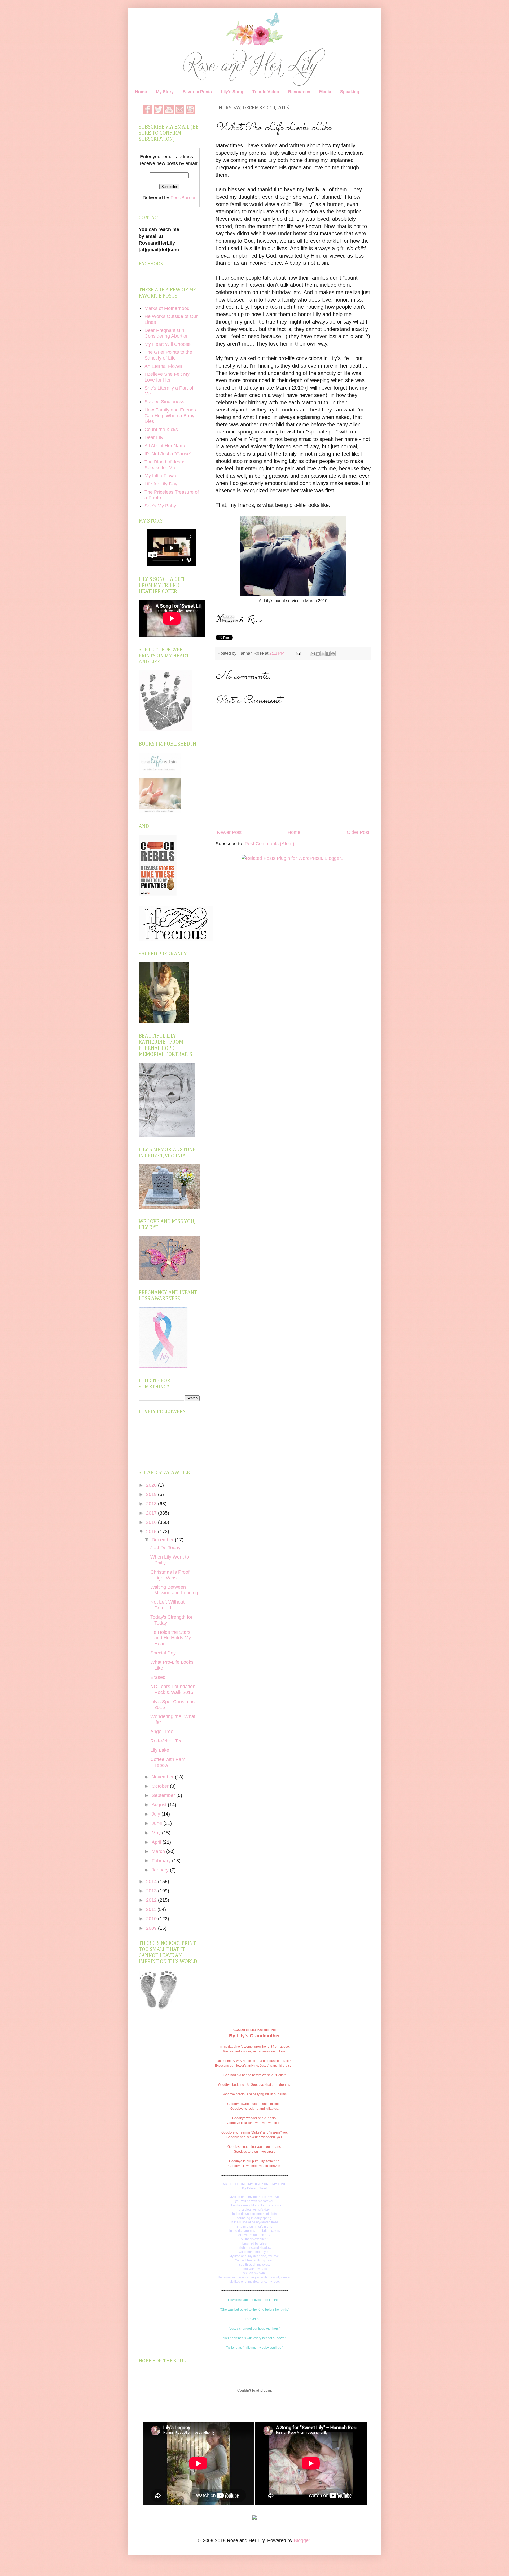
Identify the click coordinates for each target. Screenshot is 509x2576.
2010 (152, 1919)
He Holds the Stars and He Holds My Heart (171, 1638)
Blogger (302, 2540)
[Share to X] (323, 654)
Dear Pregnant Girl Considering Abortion (167, 333)
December (163, 1540)
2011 (152, 1909)
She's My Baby (160, 506)
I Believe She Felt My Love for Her (167, 377)
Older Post (358, 832)
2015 (152, 1532)
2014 (152, 1882)
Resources (299, 92)
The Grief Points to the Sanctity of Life (168, 355)
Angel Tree (162, 1732)
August (160, 1805)
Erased (158, 1677)
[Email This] (313, 654)
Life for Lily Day (161, 484)
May (157, 1833)
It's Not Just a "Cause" (168, 454)
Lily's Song (232, 92)
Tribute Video (266, 92)
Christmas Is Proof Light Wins (170, 1575)
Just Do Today (165, 1548)
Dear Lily (154, 437)
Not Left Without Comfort (167, 1605)
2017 (152, 1513)
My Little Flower (161, 476)
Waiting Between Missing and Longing (174, 1590)
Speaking (350, 92)
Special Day (163, 1653)
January (161, 1870)
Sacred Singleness (164, 402)
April (157, 1842)
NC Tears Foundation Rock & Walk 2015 (173, 1689)
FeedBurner (183, 198)
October (161, 1786)
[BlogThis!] (318, 654)
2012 (152, 1900)
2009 (152, 1928)
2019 (152, 1494)
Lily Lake (160, 1750)
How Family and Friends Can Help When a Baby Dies (170, 416)
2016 (152, 1522)
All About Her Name (165, 446)
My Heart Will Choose (168, 344)
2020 (152, 1485)
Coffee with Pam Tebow (168, 1762)
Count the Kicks (161, 430)
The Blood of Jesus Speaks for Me (165, 465)
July (157, 1814)
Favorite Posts (197, 92)
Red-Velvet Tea (166, 1741)
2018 (152, 1504)
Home (141, 92)
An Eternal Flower (163, 366)
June (157, 1823)
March (159, 1851)
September (164, 1795)
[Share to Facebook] (328, 654)
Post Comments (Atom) (269, 844)
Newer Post (229, 832)
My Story (165, 92)
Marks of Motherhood (167, 308)
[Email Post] (298, 653)
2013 (152, 1891)
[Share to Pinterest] (333, 654)
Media (325, 92)
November (163, 1777)
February (162, 1861)
